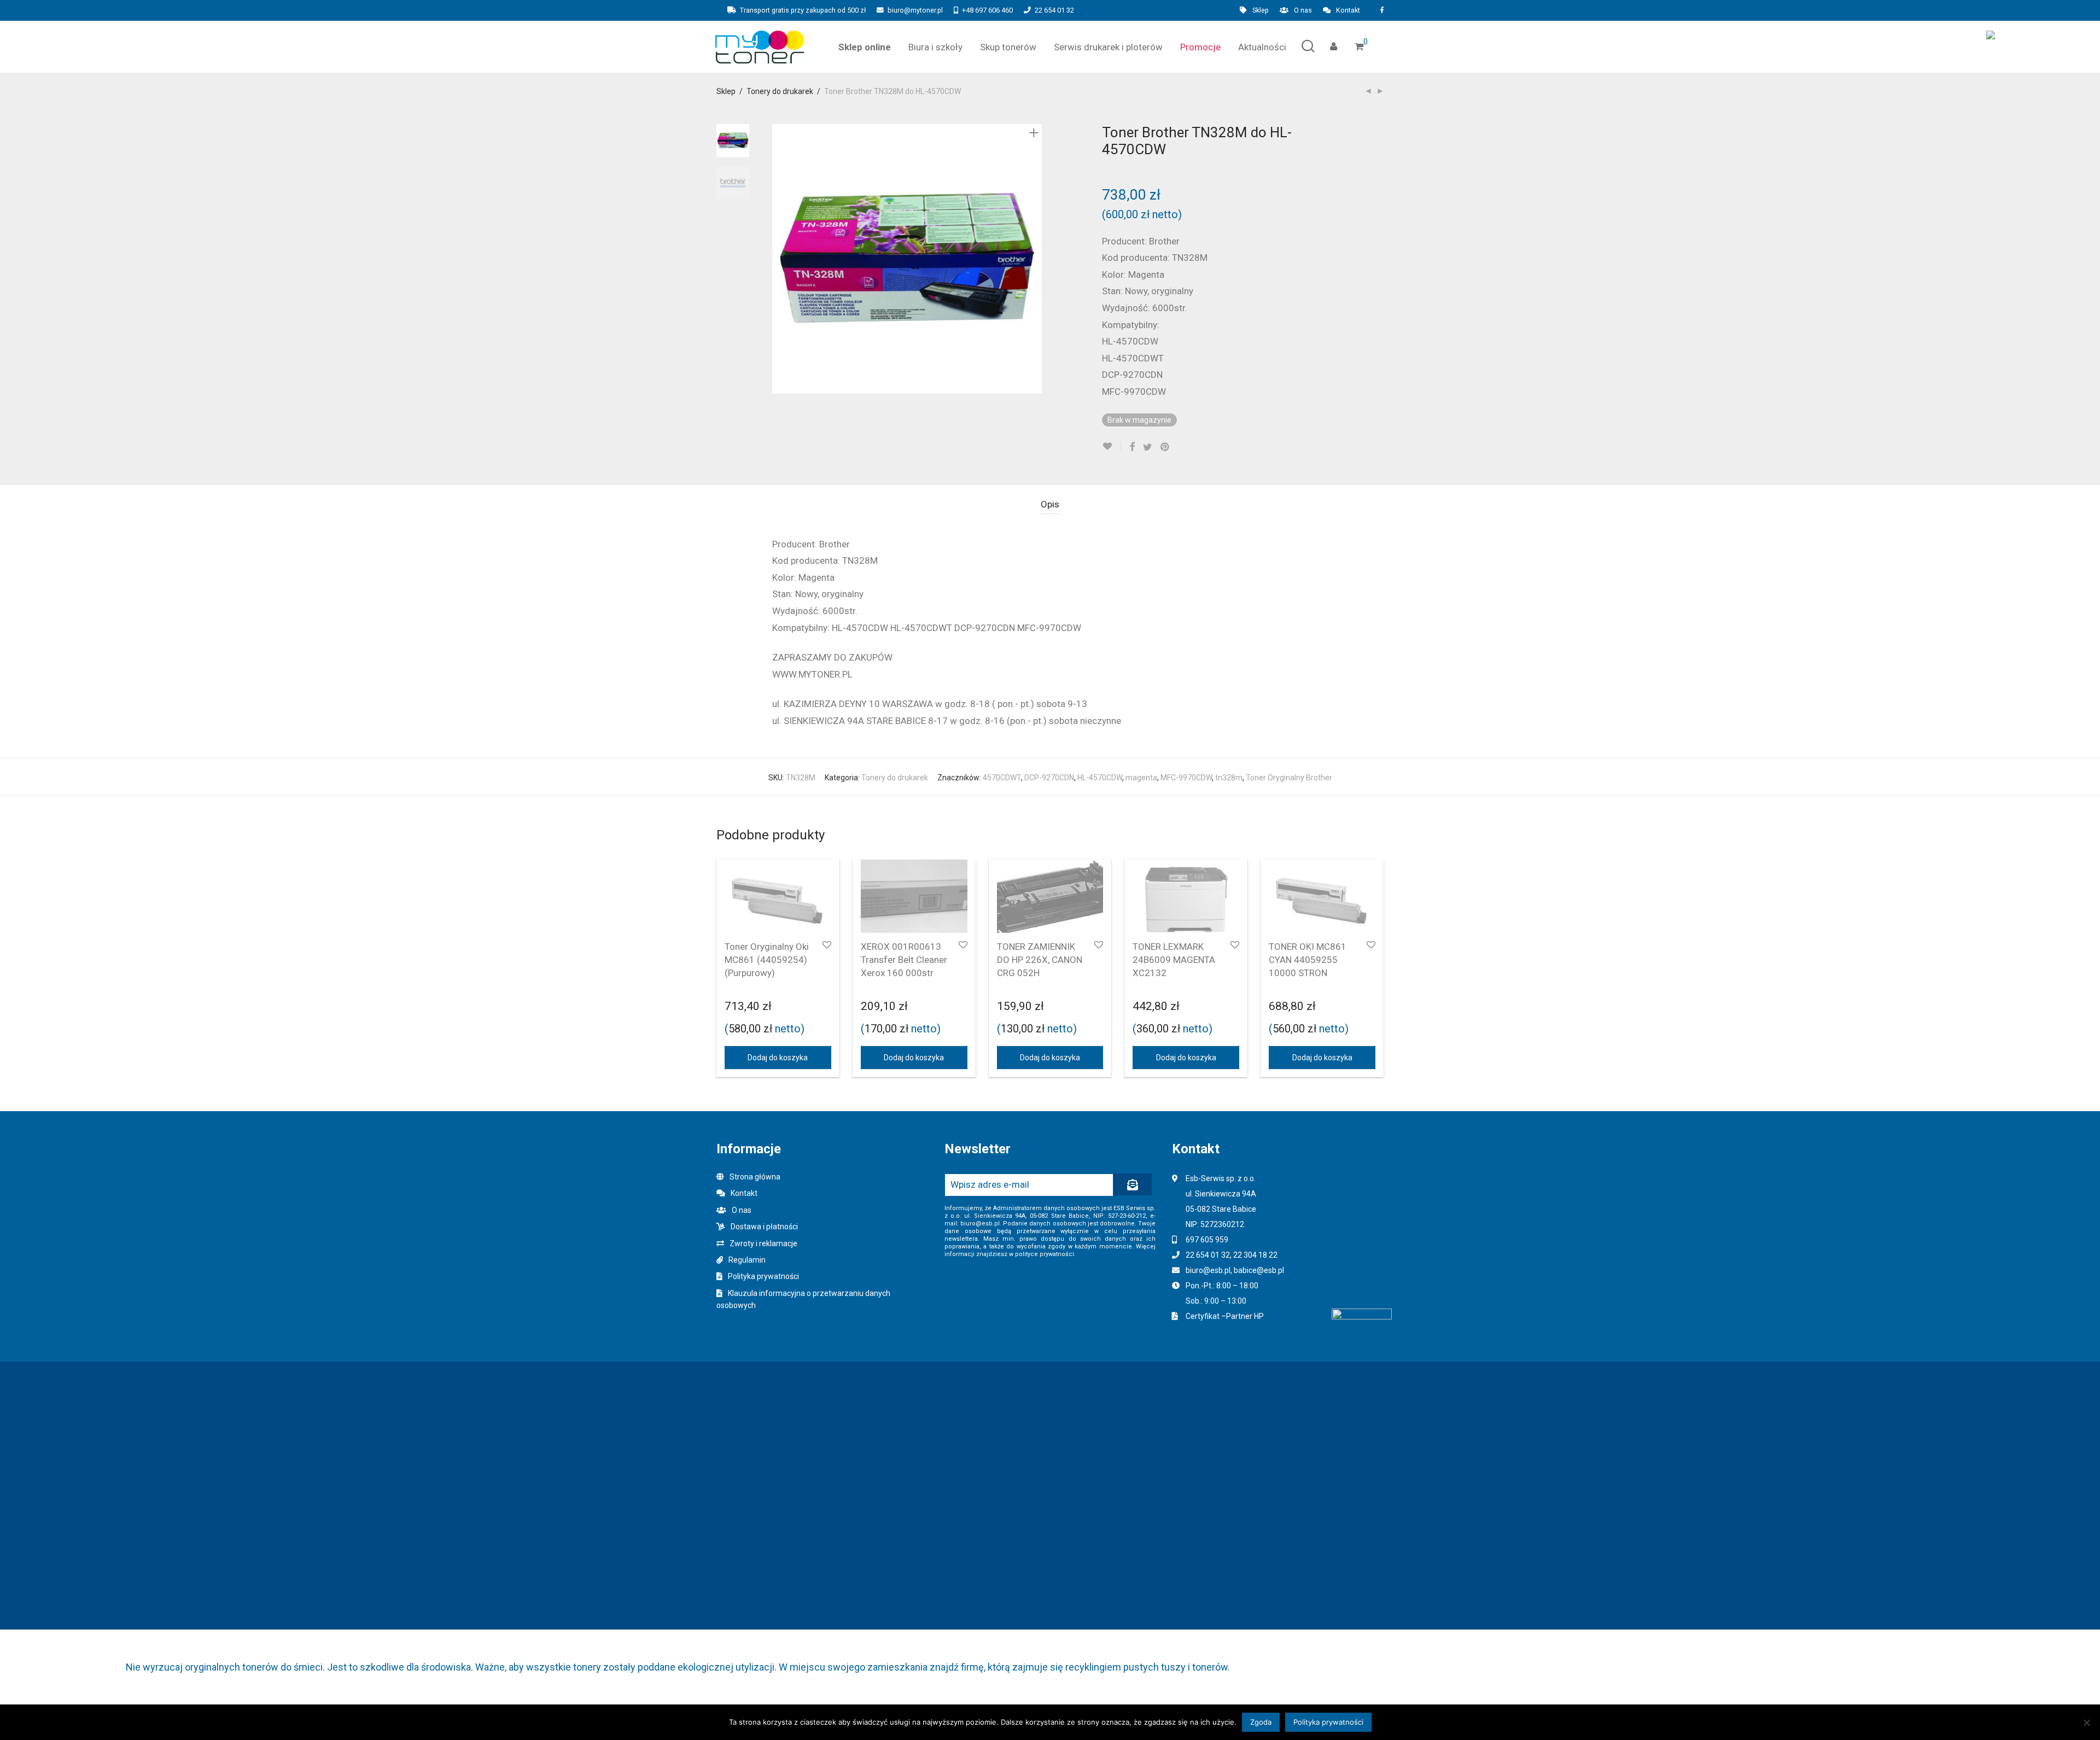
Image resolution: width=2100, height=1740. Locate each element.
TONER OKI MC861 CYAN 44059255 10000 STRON (1308, 960)
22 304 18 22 (1255, 1255)
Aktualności (1262, 47)
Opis (1050, 504)
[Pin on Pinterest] (1165, 447)
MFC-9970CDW (1186, 778)
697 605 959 (1207, 1240)
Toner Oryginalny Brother (1289, 778)
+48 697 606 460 (987, 10)
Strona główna (755, 1177)
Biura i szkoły (935, 47)
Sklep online (865, 47)
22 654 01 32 (1054, 10)
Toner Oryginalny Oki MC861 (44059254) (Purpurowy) (767, 960)
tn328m (1229, 778)
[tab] (1050, 504)
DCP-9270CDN (1049, 778)
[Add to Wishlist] (1112, 446)
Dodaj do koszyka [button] (778, 1058)
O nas (1303, 11)
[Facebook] (1382, 10)
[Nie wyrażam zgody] (2086, 1723)
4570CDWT (1002, 778)
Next (1036, 259)
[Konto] (1334, 47)
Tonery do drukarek (780, 91)
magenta (1141, 778)
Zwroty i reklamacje (763, 1243)
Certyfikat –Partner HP (1225, 1316)
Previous (779, 259)
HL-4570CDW (1100, 778)
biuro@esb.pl (1208, 1270)
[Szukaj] (1308, 47)
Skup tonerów (1008, 47)
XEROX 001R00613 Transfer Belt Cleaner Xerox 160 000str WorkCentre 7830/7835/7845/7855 (910, 973)
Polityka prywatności (763, 1276)
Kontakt (1348, 11)
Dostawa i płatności (764, 1227)
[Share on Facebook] (1132, 447)
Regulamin (747, 1260)
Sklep (1261, 11)
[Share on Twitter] (1148, 447)
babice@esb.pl (1259, 1270)
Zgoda (1261, 1722)
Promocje (1200, 47)
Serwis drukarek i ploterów (1108, 47)
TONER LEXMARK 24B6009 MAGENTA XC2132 (1174, 960)
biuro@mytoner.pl (915, 10)
